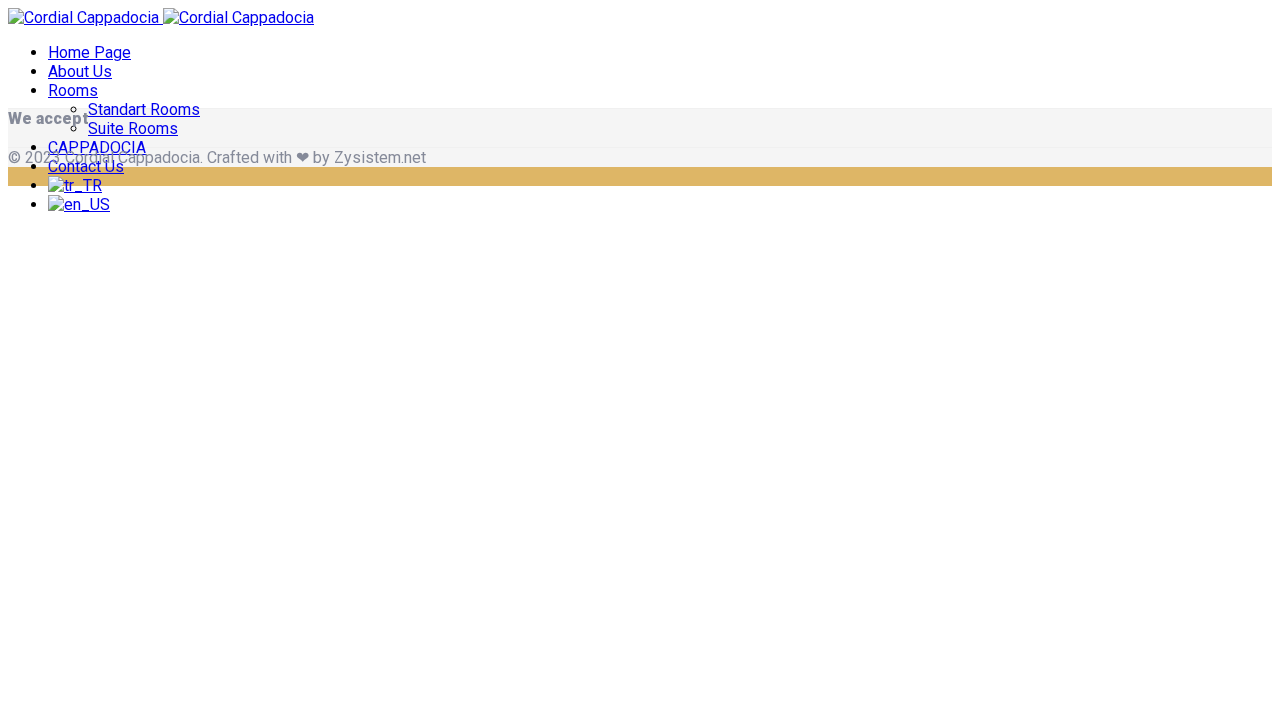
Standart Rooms (144, 109)
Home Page (89, 52)
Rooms (73, 90)
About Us (80, 71)
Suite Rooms (133, 128)
